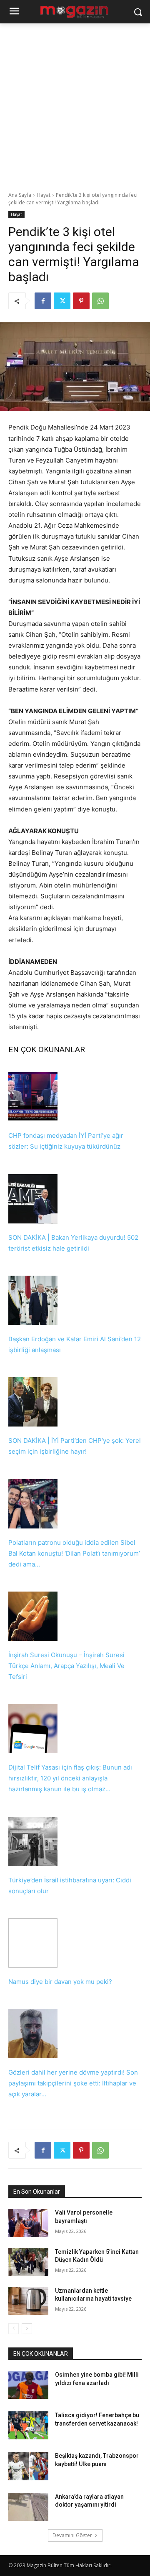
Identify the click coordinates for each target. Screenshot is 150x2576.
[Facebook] (43, 301)
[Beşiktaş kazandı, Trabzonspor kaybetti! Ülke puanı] (28, 2466)
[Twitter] (62, 301)
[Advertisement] (75, 103)
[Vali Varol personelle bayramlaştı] (28, 2223)
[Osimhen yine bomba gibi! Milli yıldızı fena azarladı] (28, 2385)
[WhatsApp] (100, 301)
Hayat (44, 195)
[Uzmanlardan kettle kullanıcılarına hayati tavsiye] (28, 2301)
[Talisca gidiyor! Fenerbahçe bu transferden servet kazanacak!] (28, 2425)
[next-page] (27, 2329)
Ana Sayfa (20, 195)
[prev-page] (14, 2329)
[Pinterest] (81, 301)
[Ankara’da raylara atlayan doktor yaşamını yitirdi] (28, 2507)
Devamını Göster (72, 2535)
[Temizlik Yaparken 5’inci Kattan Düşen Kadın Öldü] (28, 2262)
